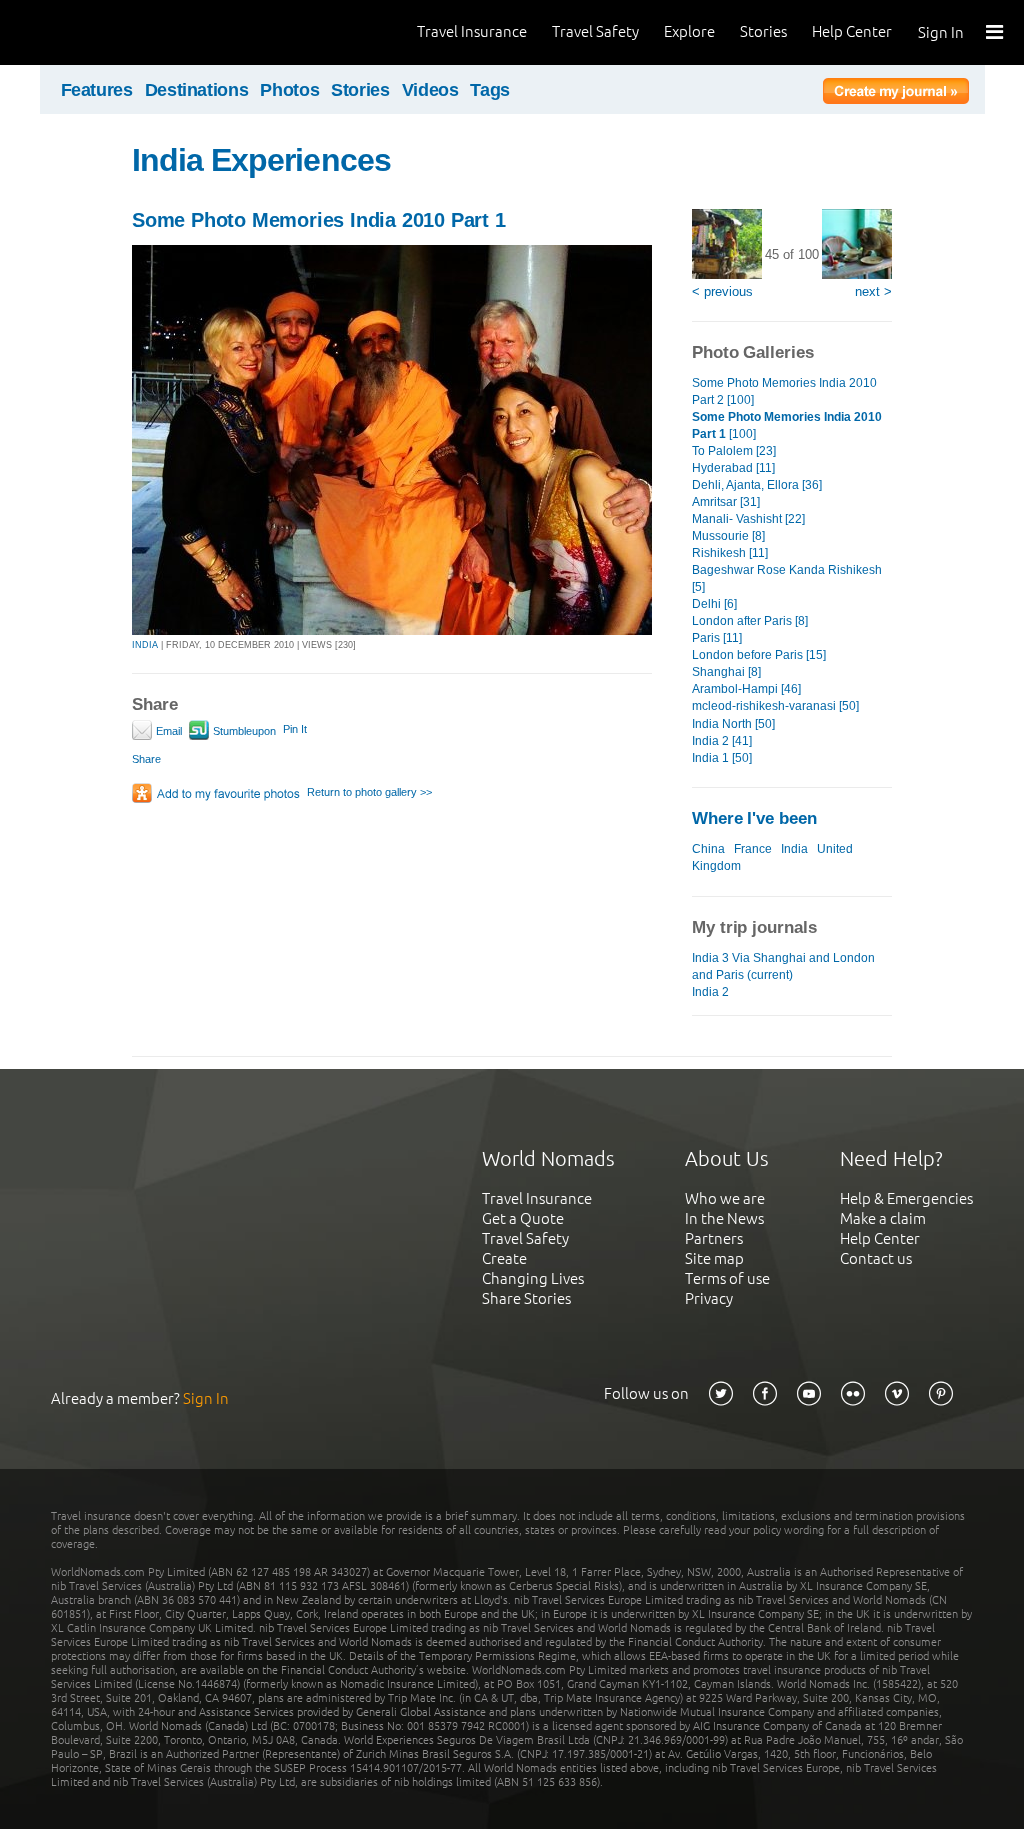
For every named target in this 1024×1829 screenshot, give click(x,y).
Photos (289, 90)
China (708, 849)
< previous (722, 291)
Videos (430, 90)
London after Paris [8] (750, 621)
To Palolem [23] (734, 451)
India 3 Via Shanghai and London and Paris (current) (783, 966)
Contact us (876, 1258)
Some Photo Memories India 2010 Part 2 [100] (784, 391)
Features (97, 90)
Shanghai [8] (726, 672)
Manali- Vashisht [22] (748, 519)
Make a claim (883, 1218)
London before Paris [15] (759, 655)
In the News (724, 1218)
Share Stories (526, 1298)
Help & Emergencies (906, 1198)
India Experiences (261, 160)
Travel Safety (595, 31)
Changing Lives (533, 1278)
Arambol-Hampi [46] (746, 689)
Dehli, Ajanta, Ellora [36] (757, 485)
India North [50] (733, 724)
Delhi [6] (714, 604)
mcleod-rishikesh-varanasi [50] (775, 706)
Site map (714, 1258)
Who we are (725, 1198)
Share (146, 759)
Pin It (295, 729)
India (794, 849)
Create (504, 1258)
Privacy (709, 1298)
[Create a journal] (896, 94)
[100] (787, 425)
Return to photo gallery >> (369, 792)
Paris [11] (717, 638)
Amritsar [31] (726, 502)
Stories (763, 31)
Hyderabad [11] (733, 468)
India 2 (710, 992)
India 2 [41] (722, 741)
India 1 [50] (722, 758)
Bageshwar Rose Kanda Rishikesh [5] (787, 578)
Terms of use (727, 1278)
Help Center (852, 31)
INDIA (145, 645)
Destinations (197, 90)
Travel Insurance (472, 31)
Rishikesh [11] (730, 553)
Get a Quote (523, 1218)
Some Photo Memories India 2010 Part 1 (319, 220)
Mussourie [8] (728, 536)
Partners (714, 1238)
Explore (689, 31)
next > (873, 291)
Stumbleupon (243, 731)
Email (167, 731)
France (753, 849)
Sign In (941, 32)
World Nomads (105, 32)
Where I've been (754, 818)
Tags (490, 90)
